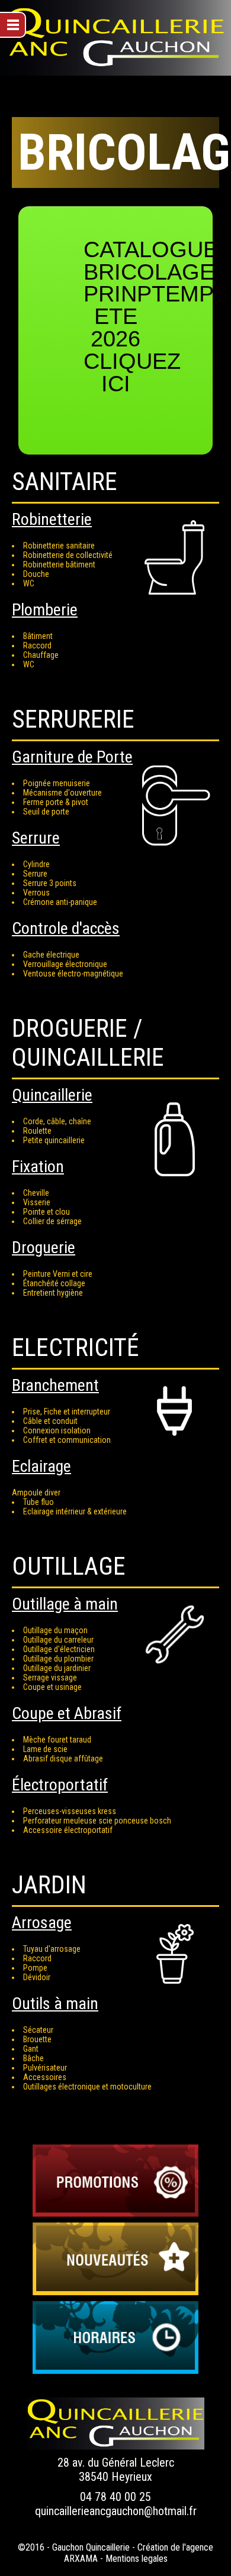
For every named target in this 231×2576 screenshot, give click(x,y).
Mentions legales (137, 2559)
